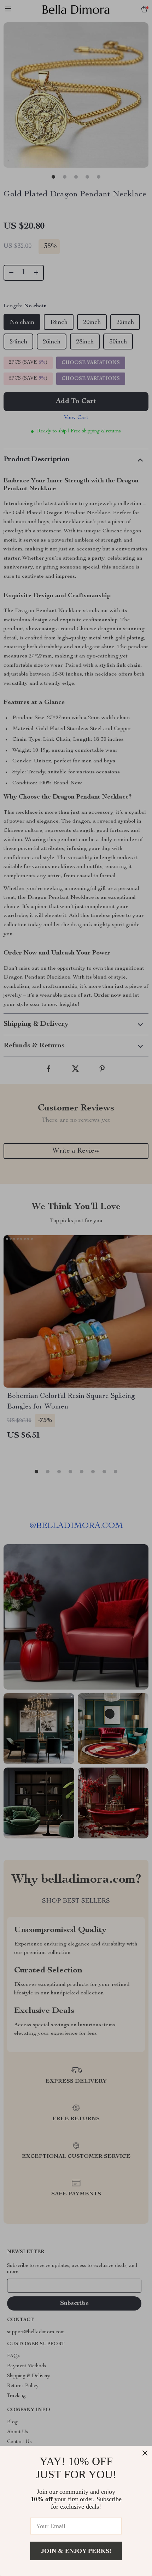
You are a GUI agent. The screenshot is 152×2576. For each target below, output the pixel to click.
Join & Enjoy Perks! (76, 2551)
